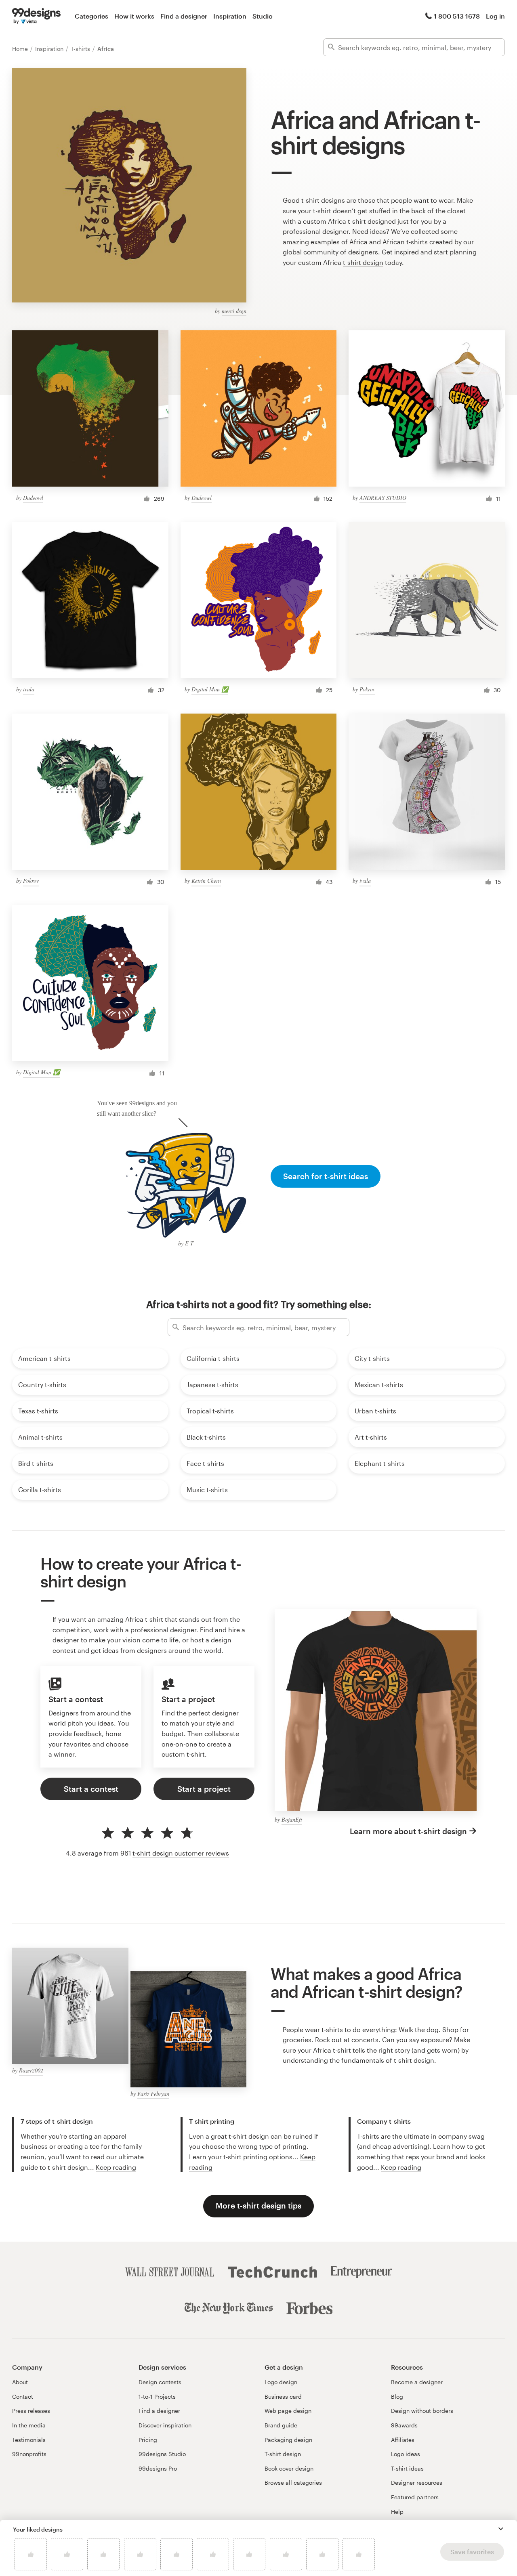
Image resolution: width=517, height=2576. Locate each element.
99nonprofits (29, 2454)
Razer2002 (31, 2070)
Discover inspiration (165, 2425)
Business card (283, 2396)
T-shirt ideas (407, 2468)
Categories (91, 16)
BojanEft (292, 1819)
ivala (29, 689)
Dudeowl (33, 498)
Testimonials (29, 2440)
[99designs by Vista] (36, 16)
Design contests (160, 2382)
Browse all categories (293, 2483)
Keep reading (116, 2167)
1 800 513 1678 (457, 16)
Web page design (288, 2411)
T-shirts (81, 49)
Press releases (31, 2411)
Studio (263, 16)
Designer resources (417, 2483)
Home (21, 49)
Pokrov (367, 689)
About (20, 2382)
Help (397, 2512)
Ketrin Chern (206, 881)
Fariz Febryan (153, 2094)
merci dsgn (234, 311)
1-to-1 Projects (157, 2396)
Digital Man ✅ (210, 689)
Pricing (148, 2440)
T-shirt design (283, 2454)
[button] (501, 2529)
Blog (397, 2396)
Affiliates (403, 2440)
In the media (29, 2425)
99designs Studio (162, 2454)
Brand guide (281, 2425)
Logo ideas (406, 2454)
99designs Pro (158, 2468)
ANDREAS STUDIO (383, 498)
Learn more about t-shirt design (408, 1831)
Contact (23, 2396)
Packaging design (288, 2440)
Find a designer (184, 16)
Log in (495, 16)
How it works (134, 16)
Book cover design (289, 2468)
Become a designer (417, 2382)
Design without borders (422, 2411)
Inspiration (230, 16)
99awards (404, 2425)
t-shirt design (363, 262)
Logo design (281, 2382)
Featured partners (415, 2497)
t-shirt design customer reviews (181, 1853)
